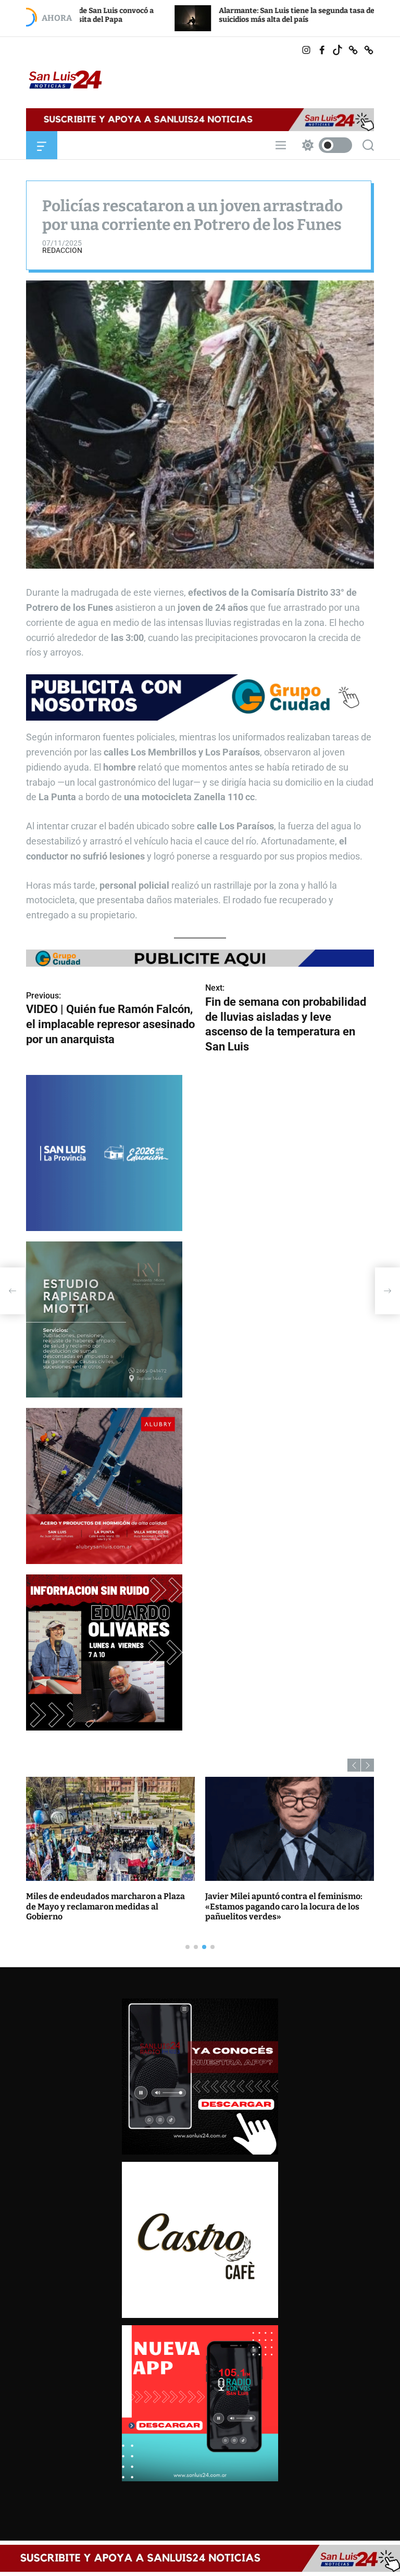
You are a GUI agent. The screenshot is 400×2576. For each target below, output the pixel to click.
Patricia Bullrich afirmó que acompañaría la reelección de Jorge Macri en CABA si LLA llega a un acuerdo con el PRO (110, 1906)
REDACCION (62, 250)
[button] (354, 1765)
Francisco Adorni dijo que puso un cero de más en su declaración (287, 1901)
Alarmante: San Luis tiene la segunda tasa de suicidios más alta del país (189, 15)
